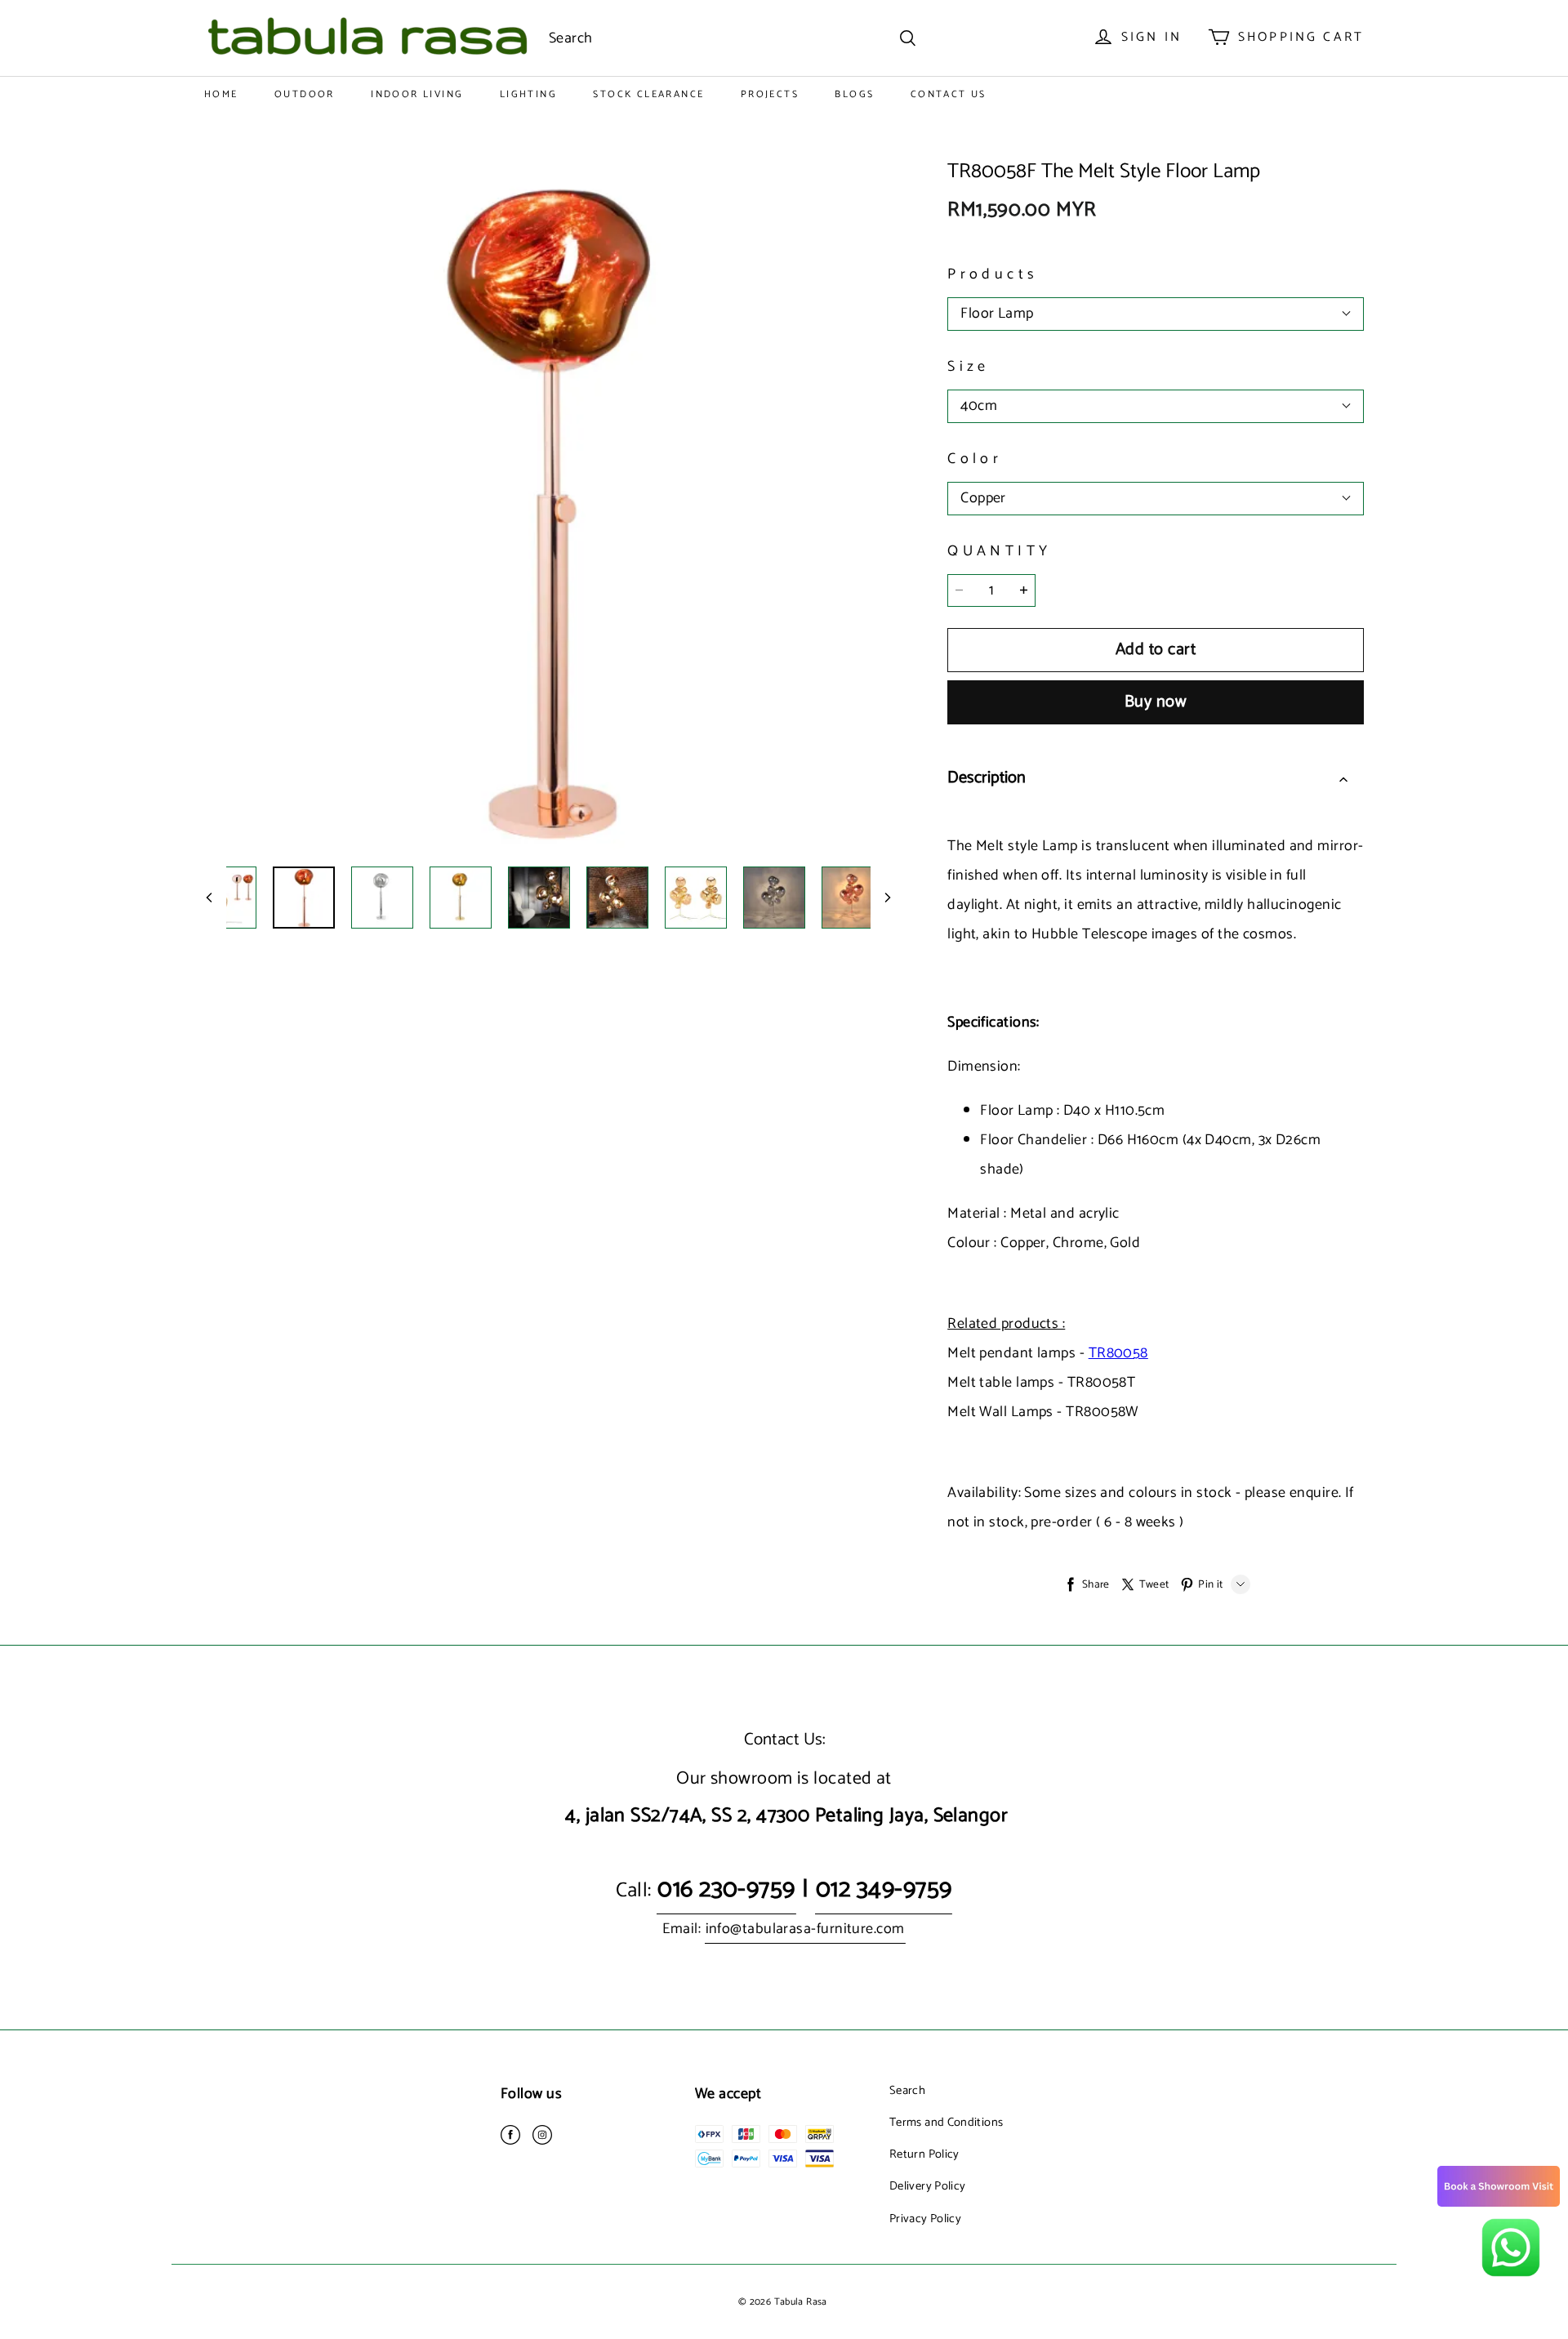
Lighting (528, 94)
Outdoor (305, 94)
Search (907, 2091)
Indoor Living (417, 94)
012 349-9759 (884, 1889)
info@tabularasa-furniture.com (805, 1929)
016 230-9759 (726, 1889)
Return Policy (924, 2154)
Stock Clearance (648, 94)
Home (221, 94)
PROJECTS (770, 94)
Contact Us (949, 94)
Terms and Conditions (946, 2123)
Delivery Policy (927, 2186)
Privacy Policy (925, 2219)
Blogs (854, 94)
